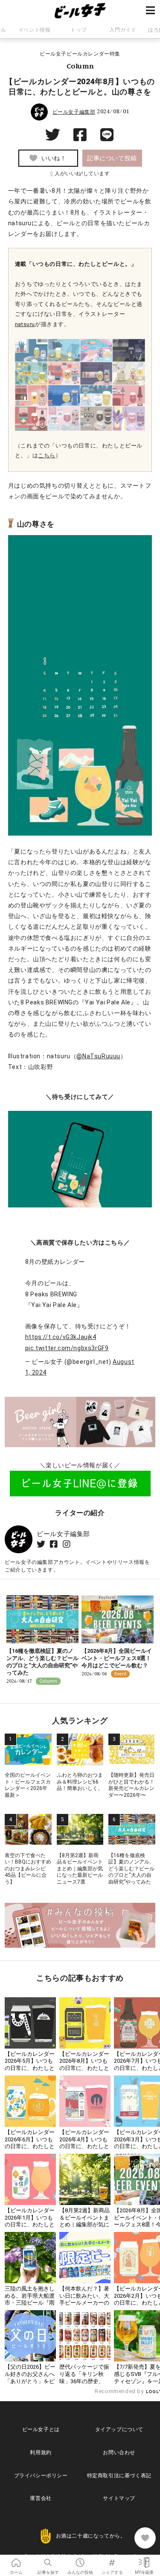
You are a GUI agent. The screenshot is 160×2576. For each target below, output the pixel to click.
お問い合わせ (119, 2452)
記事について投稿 (112, 158)
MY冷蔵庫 (144, 2560)
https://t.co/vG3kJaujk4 (61, 1337)
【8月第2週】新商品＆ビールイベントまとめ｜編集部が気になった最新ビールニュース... (84, 2225)
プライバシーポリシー (41, 2476)
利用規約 (41, 2452)
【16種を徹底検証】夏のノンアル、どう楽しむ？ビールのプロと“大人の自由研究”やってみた (42, 1662)
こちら (47, 455)
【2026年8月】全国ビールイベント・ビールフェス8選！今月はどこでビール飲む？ (117, 1658)
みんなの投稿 (80, 2560)
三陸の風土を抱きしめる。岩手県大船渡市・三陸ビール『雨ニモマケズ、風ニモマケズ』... (30, 2303)
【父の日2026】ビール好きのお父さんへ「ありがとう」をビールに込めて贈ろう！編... (30, 2381)
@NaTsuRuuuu (98, 1056)
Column (80, 66)
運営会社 (41, 2498)
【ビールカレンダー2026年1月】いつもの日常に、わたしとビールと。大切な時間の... (30, 2225)
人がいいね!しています (80, 174)
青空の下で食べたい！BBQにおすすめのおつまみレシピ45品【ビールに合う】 (28, 1869)
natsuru (25, 324)
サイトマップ (119, 2498)
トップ (79, 30)
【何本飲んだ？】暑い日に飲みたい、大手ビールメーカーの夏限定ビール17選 (84, 2299)
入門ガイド (123, 30)
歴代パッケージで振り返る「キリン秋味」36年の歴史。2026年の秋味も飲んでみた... (85, 2381)
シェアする (112, 2560)
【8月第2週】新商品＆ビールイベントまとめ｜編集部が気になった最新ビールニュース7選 (80, 1869)
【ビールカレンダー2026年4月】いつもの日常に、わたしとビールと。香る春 (84, 2143)
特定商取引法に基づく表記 (119, 2476)
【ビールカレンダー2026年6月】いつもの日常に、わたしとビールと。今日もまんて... (30, 2147)
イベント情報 (35, 30)
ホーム (16, 2560)
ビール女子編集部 (74, 112)
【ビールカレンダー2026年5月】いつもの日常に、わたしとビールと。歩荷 (30, 2065)
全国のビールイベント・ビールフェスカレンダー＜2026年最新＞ (28, 1785)
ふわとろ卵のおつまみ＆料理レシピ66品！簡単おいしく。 (80, 1782)
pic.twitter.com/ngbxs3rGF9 (67, 1348)
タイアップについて (119, 2429)
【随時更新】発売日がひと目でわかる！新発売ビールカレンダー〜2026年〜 (131, 1785)
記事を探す (48, 2560)
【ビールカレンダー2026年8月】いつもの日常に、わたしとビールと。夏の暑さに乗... (84, 2068)
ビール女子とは (41, 2429)
